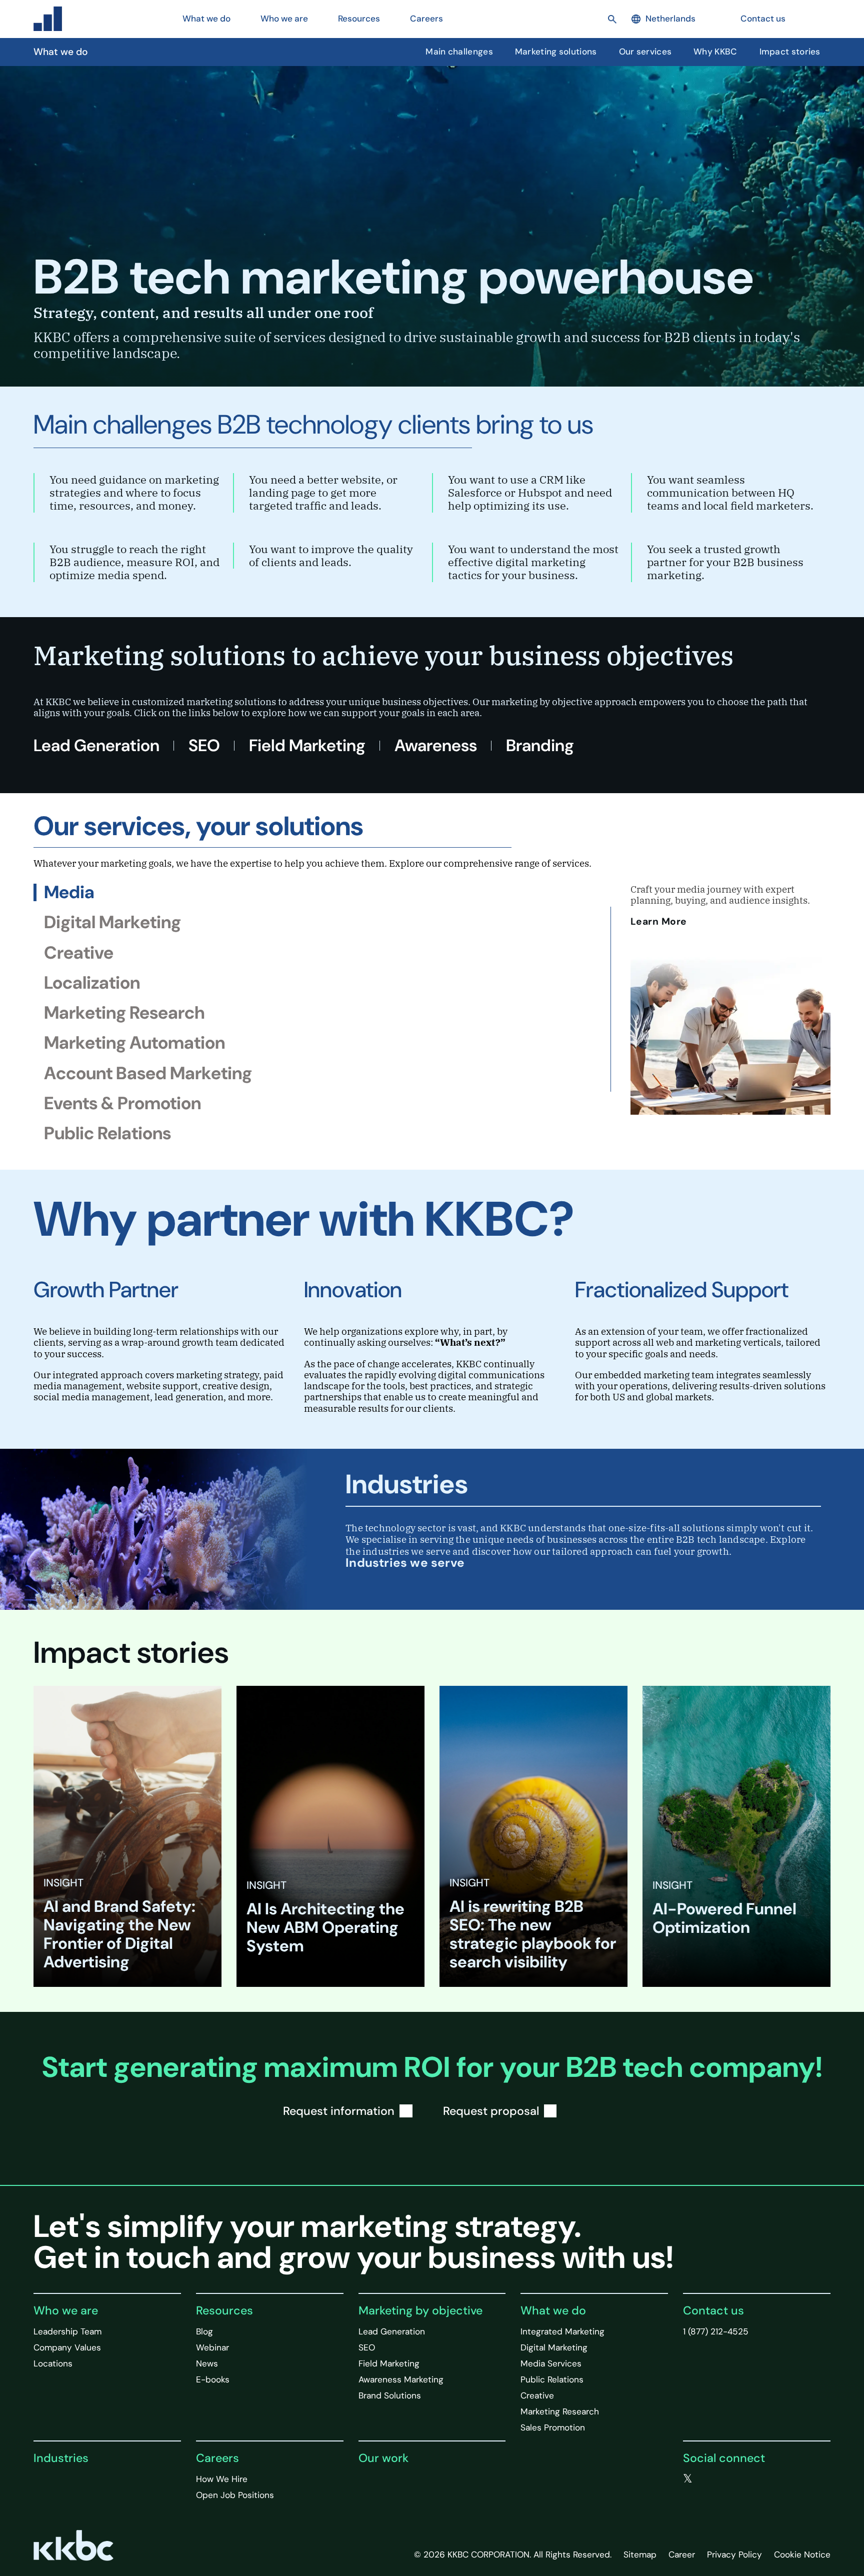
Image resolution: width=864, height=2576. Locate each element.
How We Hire (222, 2479)
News (207, 2363)
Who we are (66, 2310)
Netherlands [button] (670, 19)
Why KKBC (715, 52)
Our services (645, 52)
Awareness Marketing (401, 2379)
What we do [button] (206, 19)
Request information (339, 2111)
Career (682, 2554)
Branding (540, 745)
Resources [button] (359, 19)
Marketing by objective (420, 2310)
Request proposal (491, 2111)
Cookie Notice (802, 2554)
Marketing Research (560, 2411)
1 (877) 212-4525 (716, 2331)
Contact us (763, 19)
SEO (204, 745)
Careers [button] (426, 19)
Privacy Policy (734, 2554)
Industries (61, 2458)
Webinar (212, 2347)
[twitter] (688, 2479)
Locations (53, 2363)
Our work (383, 2458)
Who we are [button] (284, 19)
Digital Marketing (554, 2347)
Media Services (551, 2363)
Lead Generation (96, 745)
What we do (553, 2310)
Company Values (67, 2347)
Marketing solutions (556, 52)
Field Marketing (307, 745)
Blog (204, 2331)
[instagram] (748, 2479)
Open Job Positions (235, 2495)
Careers (217, 2458)
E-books (213, 2379)
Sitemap (640, 2554)
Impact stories (790, 52)
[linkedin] (728, 2479)
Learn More (660, 921)
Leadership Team (67, 2331)
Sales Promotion (553, 2427)
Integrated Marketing (562, 2331)
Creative (537, 2395)
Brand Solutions (390, 2395)
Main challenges (459, 52)
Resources (224, 2310)
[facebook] (708, 2479)
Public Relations (552, 2379)
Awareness (436, 745)
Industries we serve (405, 1563)
